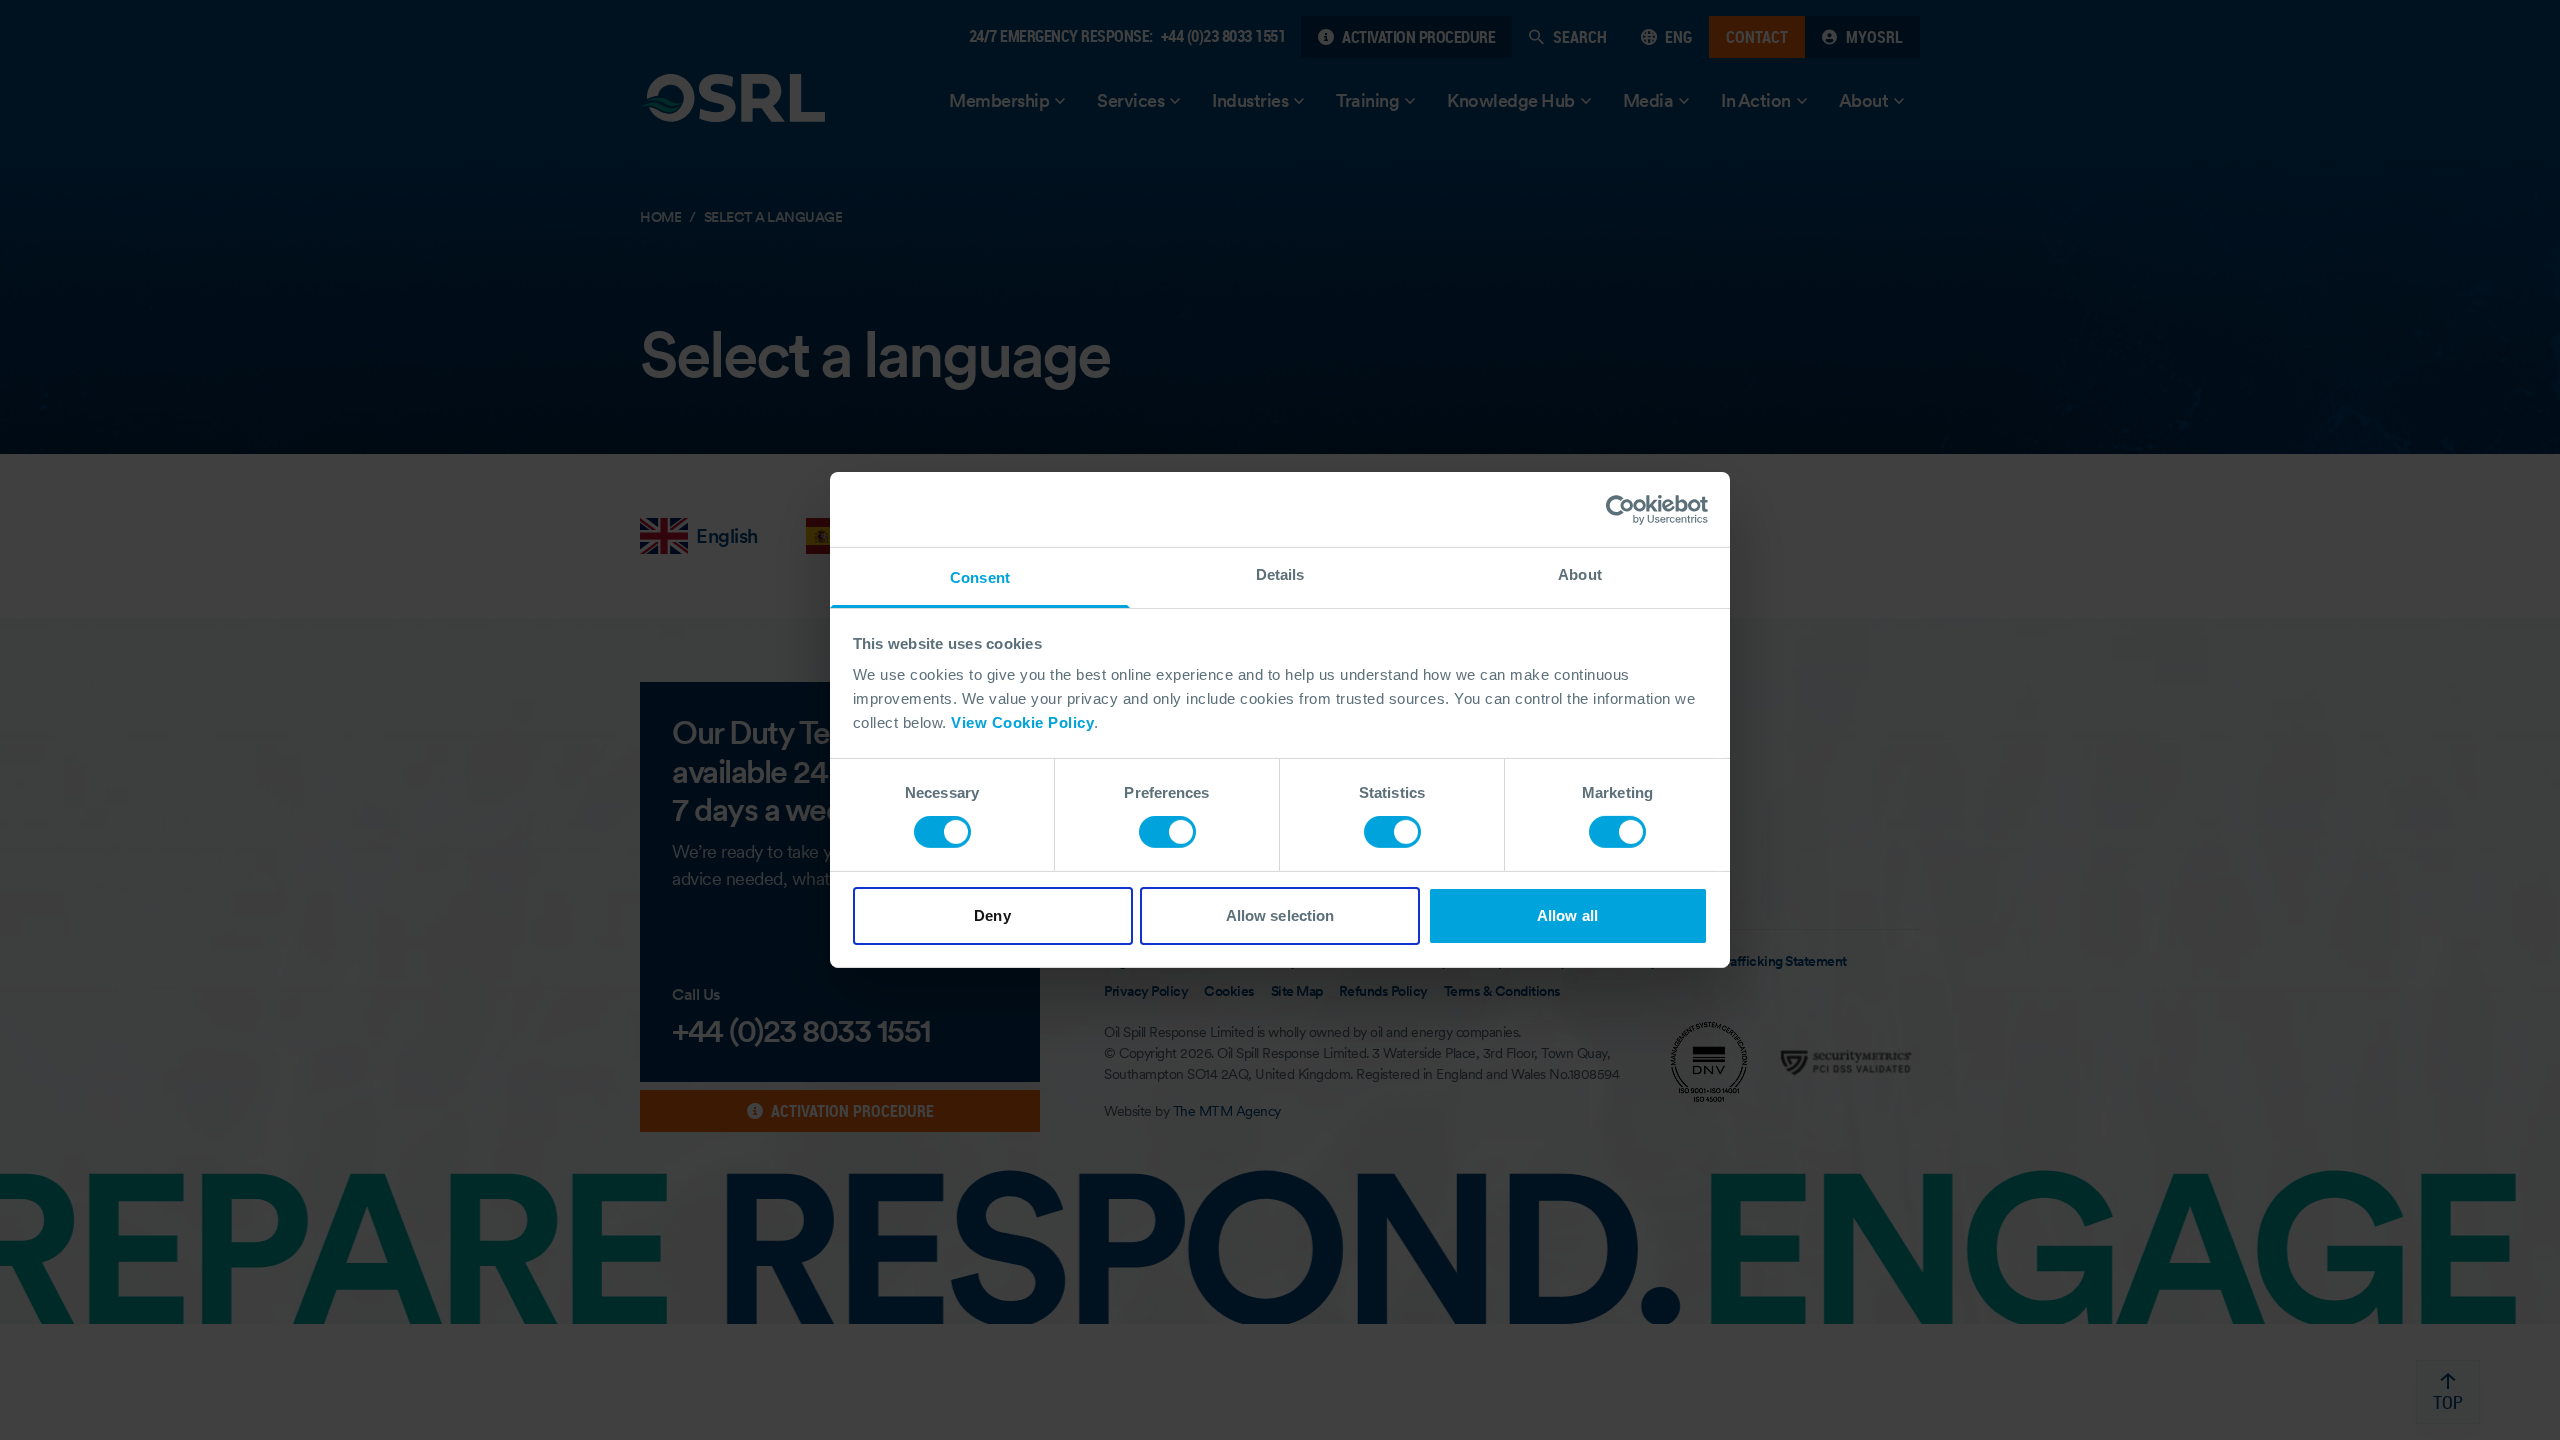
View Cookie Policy (1022, 722)
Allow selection (1280, 915)
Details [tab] (1280, 574)
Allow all (1567, 915)
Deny (992, 915)
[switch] (1167, 832)
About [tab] (1580, 574)
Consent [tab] (980, 577)
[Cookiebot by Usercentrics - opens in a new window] (1620, 509)
